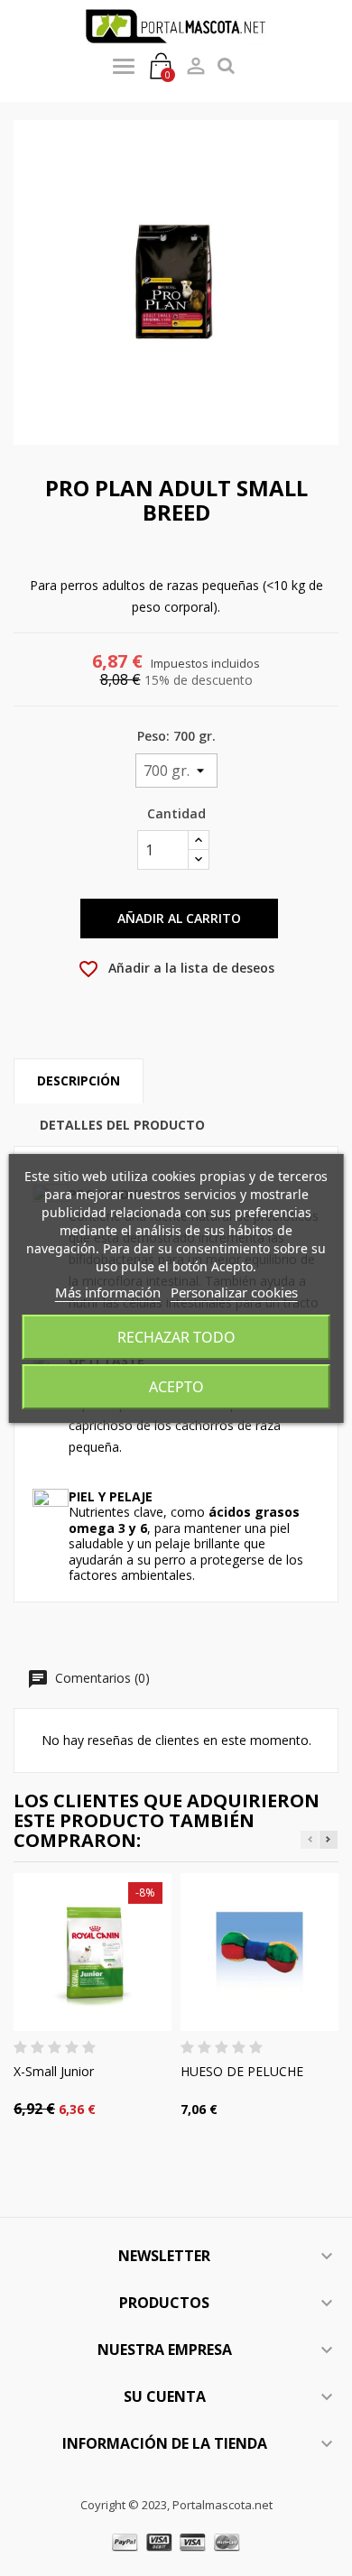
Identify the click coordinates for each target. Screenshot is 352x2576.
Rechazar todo (176, 1337)
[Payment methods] (176, 2541)
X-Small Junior (54, 2071)
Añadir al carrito (179, 918)
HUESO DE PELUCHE (242, 2071)
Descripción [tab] (79, 1080)
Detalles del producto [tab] (122, 1125)
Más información (108, 1292)
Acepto (176, 1387)
